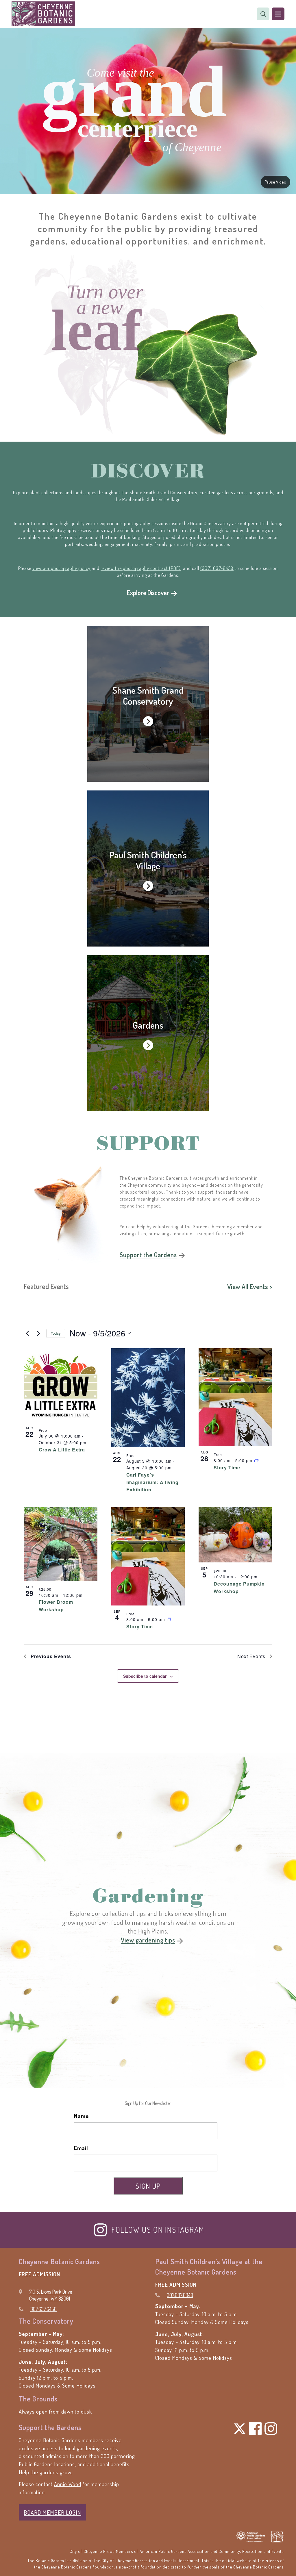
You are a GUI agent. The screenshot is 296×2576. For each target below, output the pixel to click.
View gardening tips (148, 1940)
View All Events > (250, 1286)
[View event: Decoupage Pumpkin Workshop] (235, 1535)
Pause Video (275, 182)
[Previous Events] (27, 1333)
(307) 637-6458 (217, 568)
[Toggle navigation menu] (278, 14)
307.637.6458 (44, 2309)
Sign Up (148, 2186)
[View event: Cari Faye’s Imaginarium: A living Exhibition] (148, 1398)
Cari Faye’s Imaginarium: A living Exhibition (152, 1482)
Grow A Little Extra (62, 1450)
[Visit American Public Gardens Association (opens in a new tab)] (251, 2537)
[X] (240, 2429)
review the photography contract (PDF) (141, 568)
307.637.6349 (180, 2295)
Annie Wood (68, 2484)
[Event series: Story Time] (256, 1460)
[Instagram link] (109, 2230)
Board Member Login (52, 2512)
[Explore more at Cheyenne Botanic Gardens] (148, 704)
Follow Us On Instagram (158, 2230)
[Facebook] (255, 2429)
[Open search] (263, 14)
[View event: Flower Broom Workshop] (61, 1544)
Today (56, 1333)
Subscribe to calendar (145, 1676)
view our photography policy (61, 568)
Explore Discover (148, 592)
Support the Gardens (148, 1255)
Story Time (227, 1467)
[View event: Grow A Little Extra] (61, 1385)
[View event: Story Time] (235, 1397)
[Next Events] (38, 1333)
